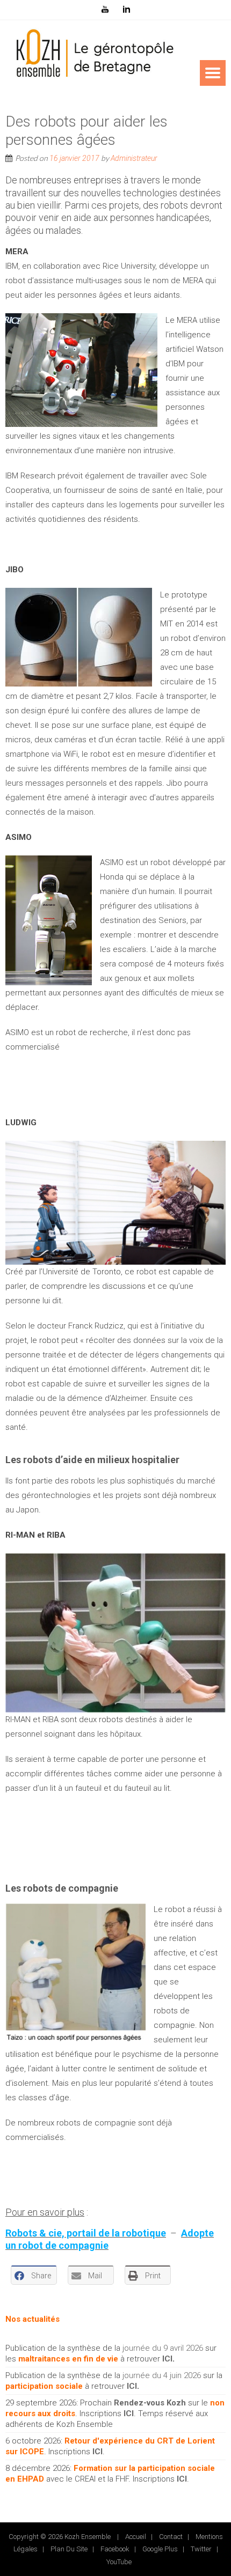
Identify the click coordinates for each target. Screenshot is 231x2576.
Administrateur (134, 158)
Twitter (201, 2549)
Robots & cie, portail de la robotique (86, 2233)
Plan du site (69, 2549)
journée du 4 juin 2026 (162, 2375)
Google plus (160, 2549)
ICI (167, 2359)
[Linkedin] (126, 10)
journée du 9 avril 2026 (163, 2348)
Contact (171, 2537)
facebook (115, 2549)
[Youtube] (105, 10)
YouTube (119, 2562)
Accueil (136, 2537)
